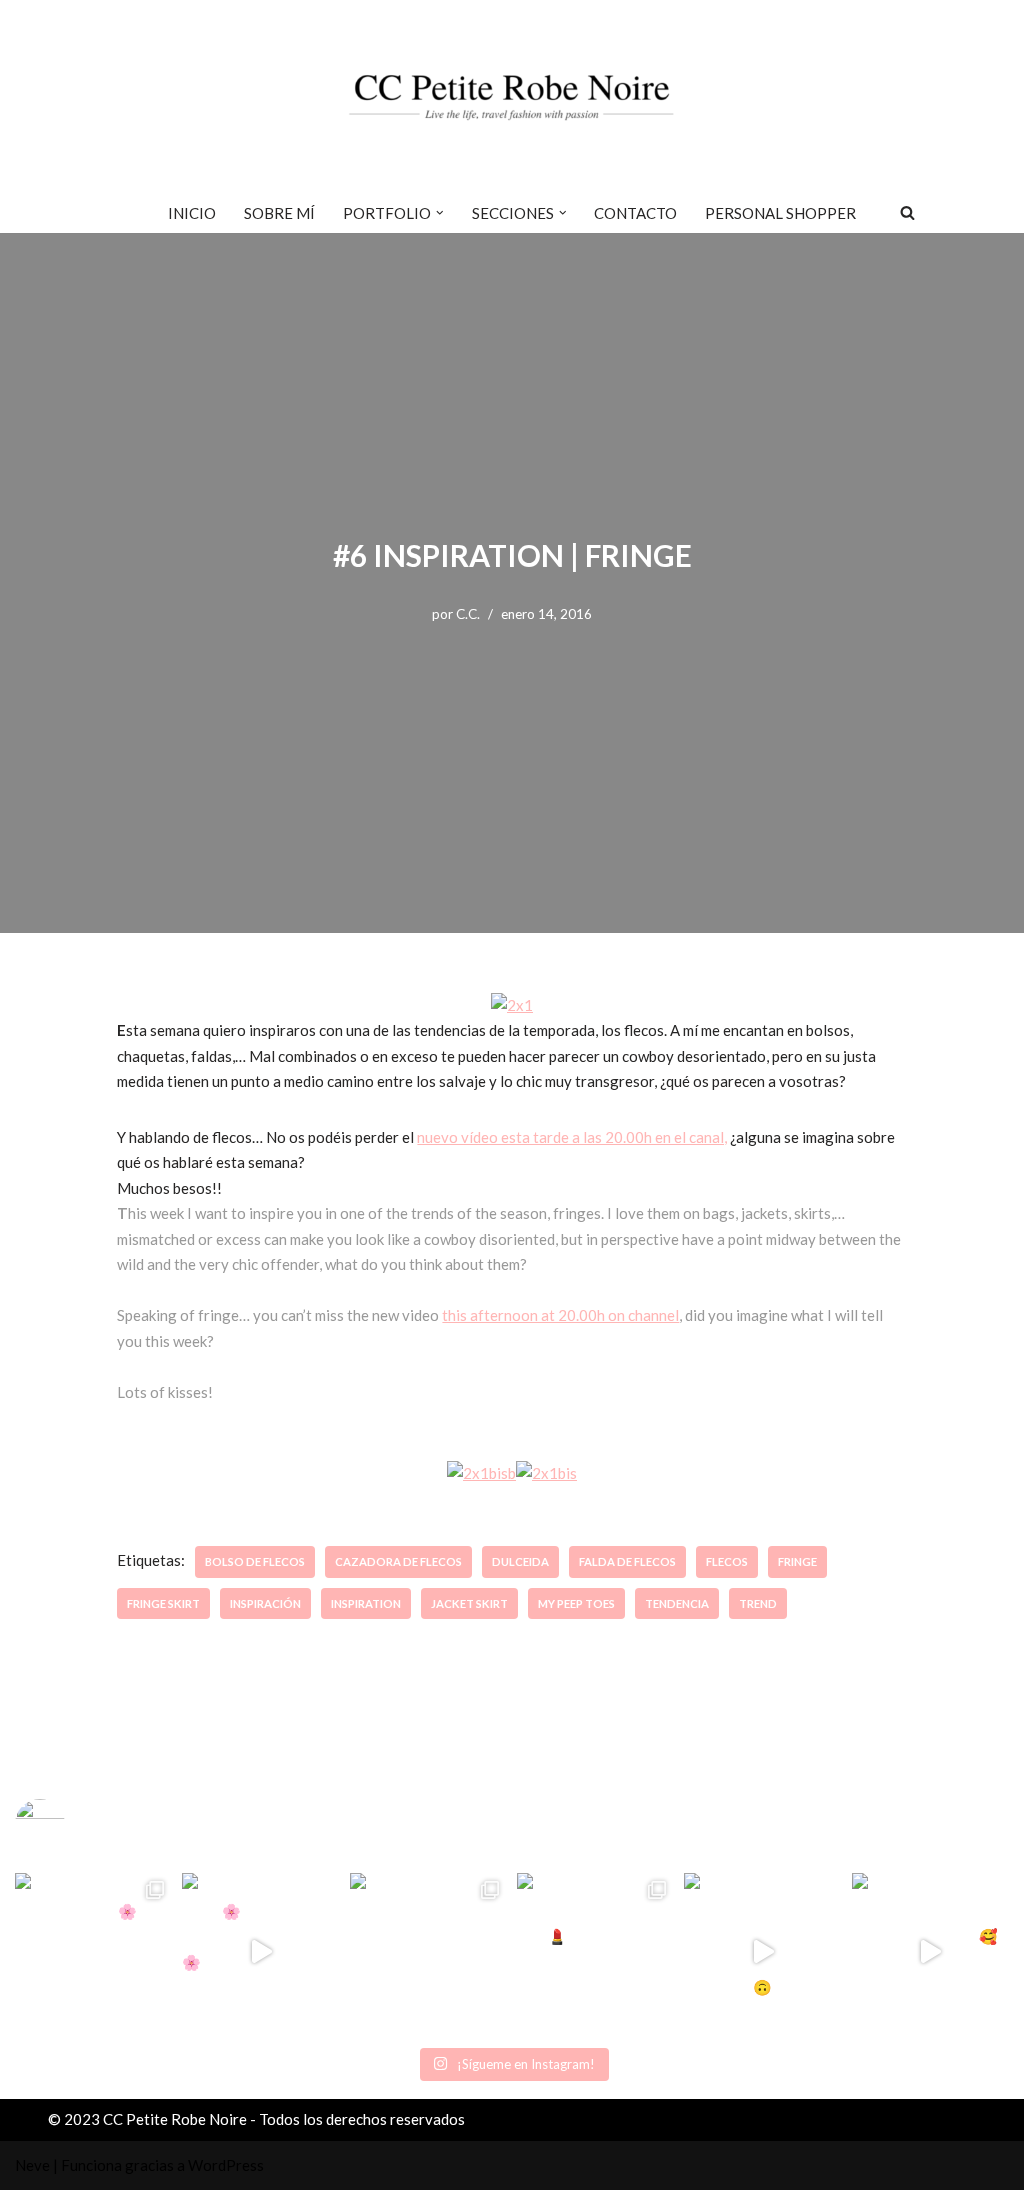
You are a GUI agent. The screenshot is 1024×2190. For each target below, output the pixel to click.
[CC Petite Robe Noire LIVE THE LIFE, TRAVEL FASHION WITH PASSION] (512, 96)
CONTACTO (635, 213)
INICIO (192, 213)
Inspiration (366, 1603)
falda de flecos (627, 1561)
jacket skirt (469, 1603)
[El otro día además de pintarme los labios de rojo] (595, 1951)
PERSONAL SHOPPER (780, 213)
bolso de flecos (255, 1561)
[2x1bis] (546, 1473)
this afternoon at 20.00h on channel (560, 1315)
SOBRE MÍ (279, 213)
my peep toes (576, 1603)
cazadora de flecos (398, 1561)
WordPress (226, 2165)
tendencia (677, 1603)
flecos (727, 1561)
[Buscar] (907, 212)
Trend (758, 1603)
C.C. (468, 614)
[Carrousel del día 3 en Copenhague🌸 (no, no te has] (93, 1951)
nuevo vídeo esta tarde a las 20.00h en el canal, (572, 1137)
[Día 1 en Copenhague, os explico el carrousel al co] (428, 1951)
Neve (32, 2165)
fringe (797, 1561)
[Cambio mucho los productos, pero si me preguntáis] (762, 1951)
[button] (440, 213)
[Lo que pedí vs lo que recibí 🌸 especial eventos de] (260, 1951)
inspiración (265, 1603)
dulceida (520, 1561)
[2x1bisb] (481, 1473)
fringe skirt (163, 1603)
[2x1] (512, 1005)
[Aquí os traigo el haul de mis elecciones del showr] (930, 1951)
